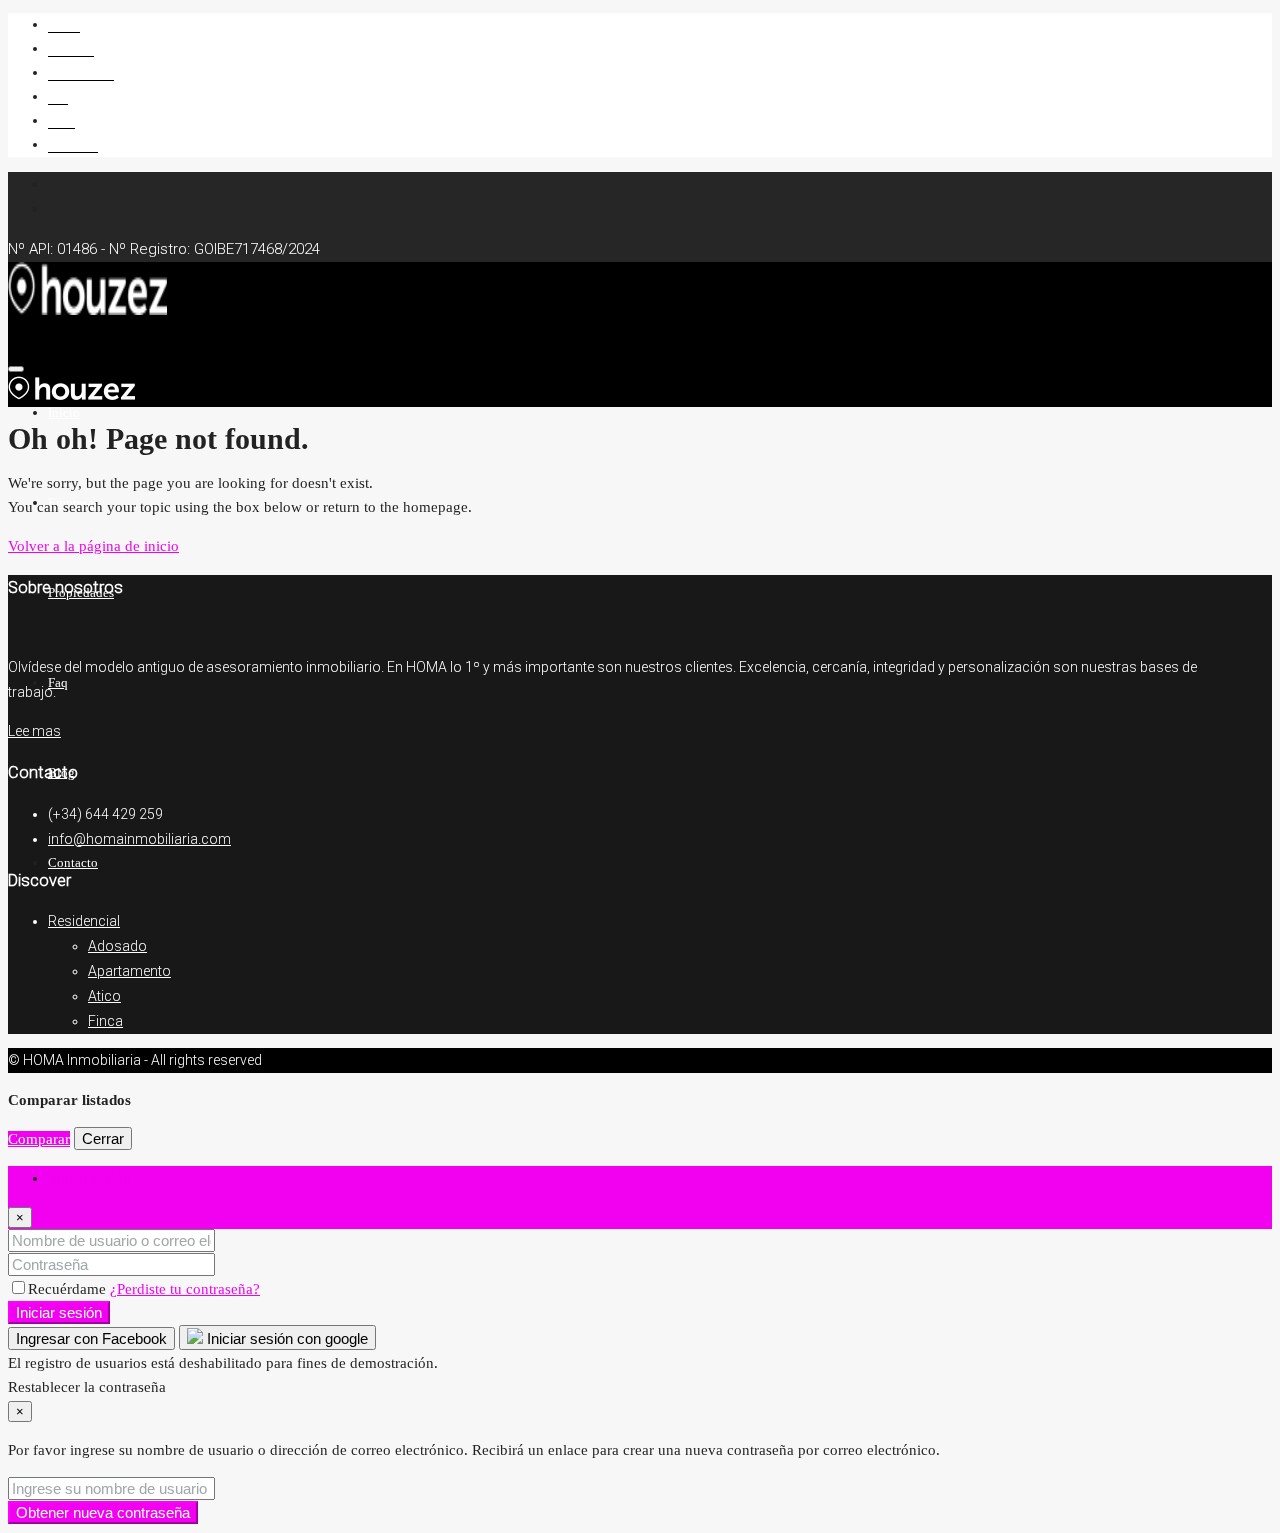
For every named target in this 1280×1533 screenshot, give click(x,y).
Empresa (71, 48)
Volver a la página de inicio (93, 546)
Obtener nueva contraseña (103, 1512)
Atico (104, 996)
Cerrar (103, 1138)
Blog (61, 120)
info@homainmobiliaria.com (139, 839)
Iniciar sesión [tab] (89, 1178)
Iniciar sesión (59, 1312)
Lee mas (34, 731)
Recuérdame (69, 1289)
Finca (105, 1021)
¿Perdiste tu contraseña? (185, 1289)
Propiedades (81, 72)
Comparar (39, 1139)
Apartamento (129, 971)
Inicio (64, 24)
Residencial (84, 921)
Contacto (73, 144)
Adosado (117, 946)
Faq (58, 96)
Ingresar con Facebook (91, 1338)
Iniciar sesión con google (285, 1338)
